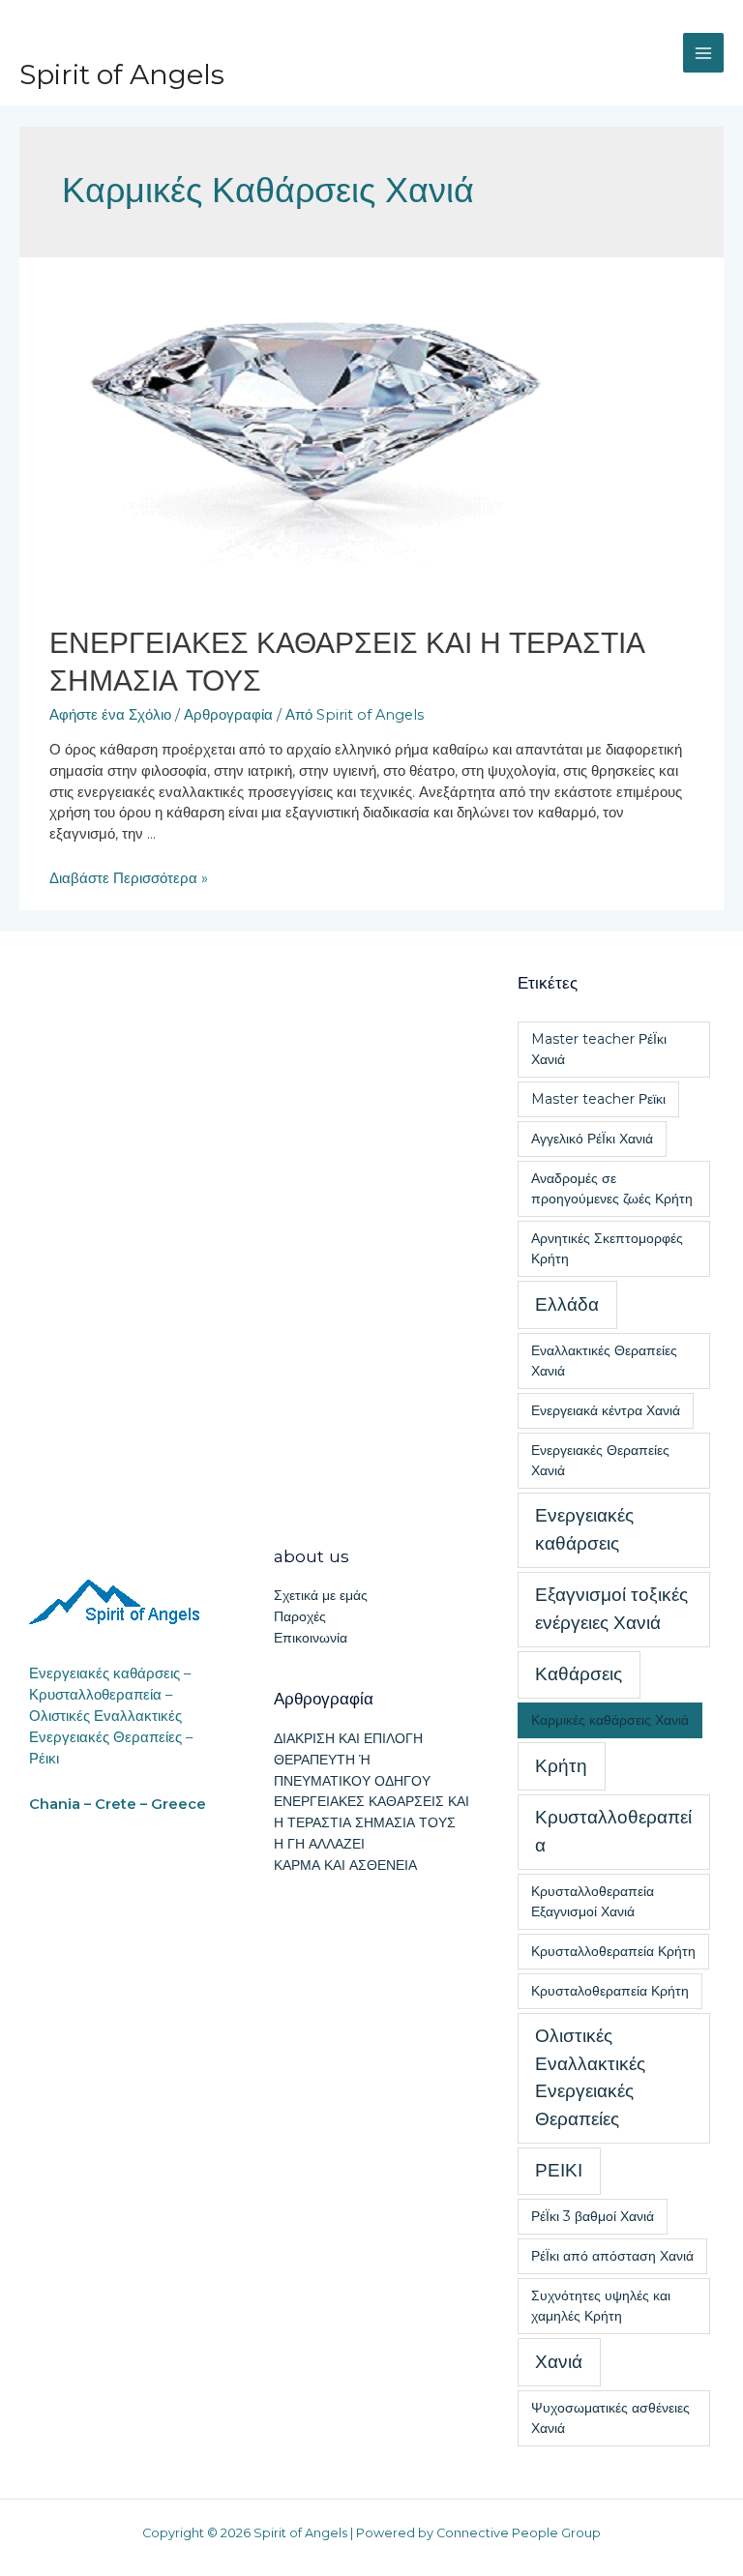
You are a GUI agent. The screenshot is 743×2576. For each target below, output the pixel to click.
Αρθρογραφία (228, 715)
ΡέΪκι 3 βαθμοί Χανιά (593, 2216)
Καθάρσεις (579, 1674)
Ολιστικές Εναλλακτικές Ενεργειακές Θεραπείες (590, 2077)
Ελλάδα (567, 1304)
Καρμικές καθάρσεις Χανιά (610, 1720)
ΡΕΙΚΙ (559, 2170)
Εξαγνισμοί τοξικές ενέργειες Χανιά (611, 1609)
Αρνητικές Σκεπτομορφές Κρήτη (607, 1248)
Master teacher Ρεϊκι (598, 1099)
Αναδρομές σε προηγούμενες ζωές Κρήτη (612, 1188)
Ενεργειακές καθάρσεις (584, 1529)
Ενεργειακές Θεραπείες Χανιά (600, 1460)
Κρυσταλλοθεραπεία (613, 1831)
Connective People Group (519, 2533)
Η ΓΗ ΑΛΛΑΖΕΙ (319, 1844)
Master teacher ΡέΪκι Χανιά (599, 1049)
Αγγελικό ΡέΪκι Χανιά (592, 1139)
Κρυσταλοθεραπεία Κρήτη (610, 1991)
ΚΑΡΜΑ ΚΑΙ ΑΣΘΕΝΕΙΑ (345, 1865)
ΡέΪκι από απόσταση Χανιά (612, 2256)
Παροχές (300, 1616)
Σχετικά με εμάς (321, 1595)
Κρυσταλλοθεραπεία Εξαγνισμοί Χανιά (593, 1901)
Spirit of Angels (122, 74)
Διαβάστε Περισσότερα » (129, 878)
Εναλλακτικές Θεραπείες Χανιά (604, 1361)
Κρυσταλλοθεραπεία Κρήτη (613, 1951)
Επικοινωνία (311, 1638)
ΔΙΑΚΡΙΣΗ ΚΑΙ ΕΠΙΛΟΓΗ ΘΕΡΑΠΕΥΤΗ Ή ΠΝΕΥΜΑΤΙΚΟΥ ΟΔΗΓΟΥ (352, 1760)
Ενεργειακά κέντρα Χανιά (606, 1410)
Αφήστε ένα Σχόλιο (110, 715)
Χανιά (559, 2362)
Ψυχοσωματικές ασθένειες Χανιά (610, 2418)
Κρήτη (561, 1766)
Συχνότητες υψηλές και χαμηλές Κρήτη (601, 2306)
